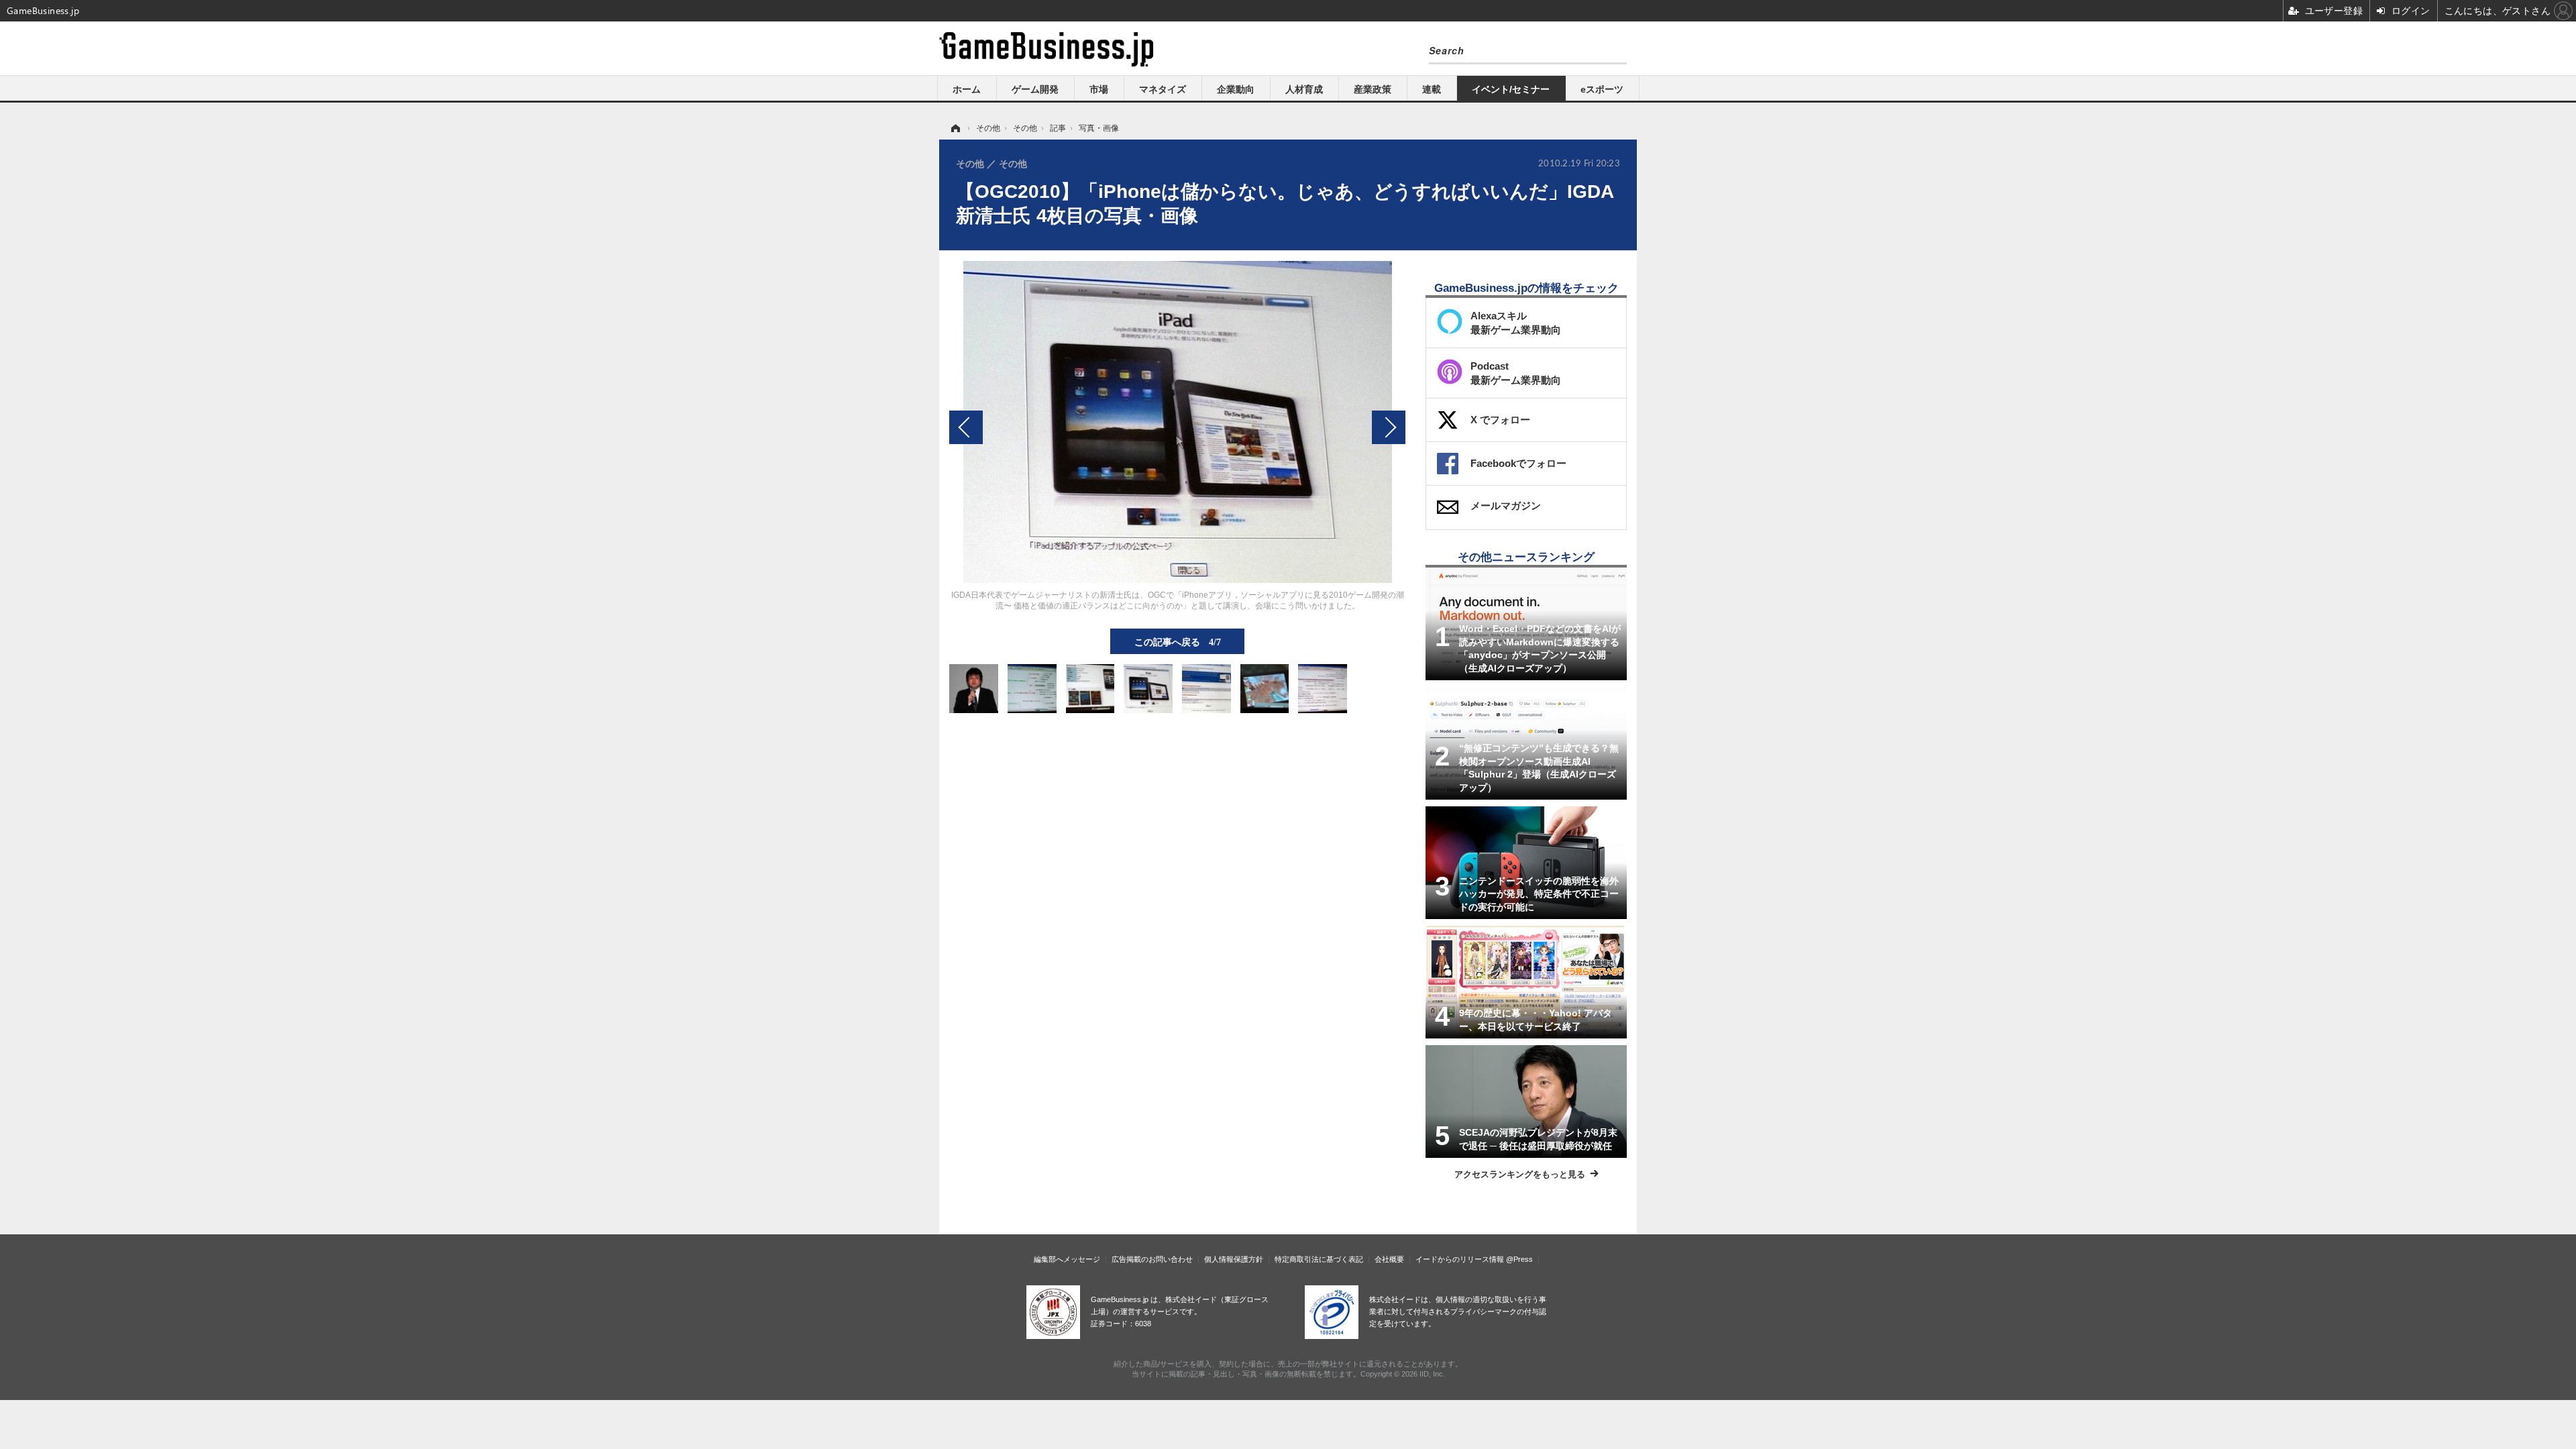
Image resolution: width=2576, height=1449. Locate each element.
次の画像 (1389, 427)
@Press (1519, 1259)
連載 (1432, 89)
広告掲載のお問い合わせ (1152, 1259)
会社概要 (1389, 1259)
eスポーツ (1602, 89)
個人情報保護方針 (1234, 1259)
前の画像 (966, 427)
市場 (1099, 89)
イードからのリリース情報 (1460, 1259)
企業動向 (1236, 89)
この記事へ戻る (1178, 641)
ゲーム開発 (1035, 89)
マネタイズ (1163, 89)
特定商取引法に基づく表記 (1319, 1259)
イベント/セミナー (1511, 89)
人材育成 (1304, 89)
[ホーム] (955, 128)
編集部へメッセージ (1067, 1259)
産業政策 (1373, 89)
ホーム (967, 89)
